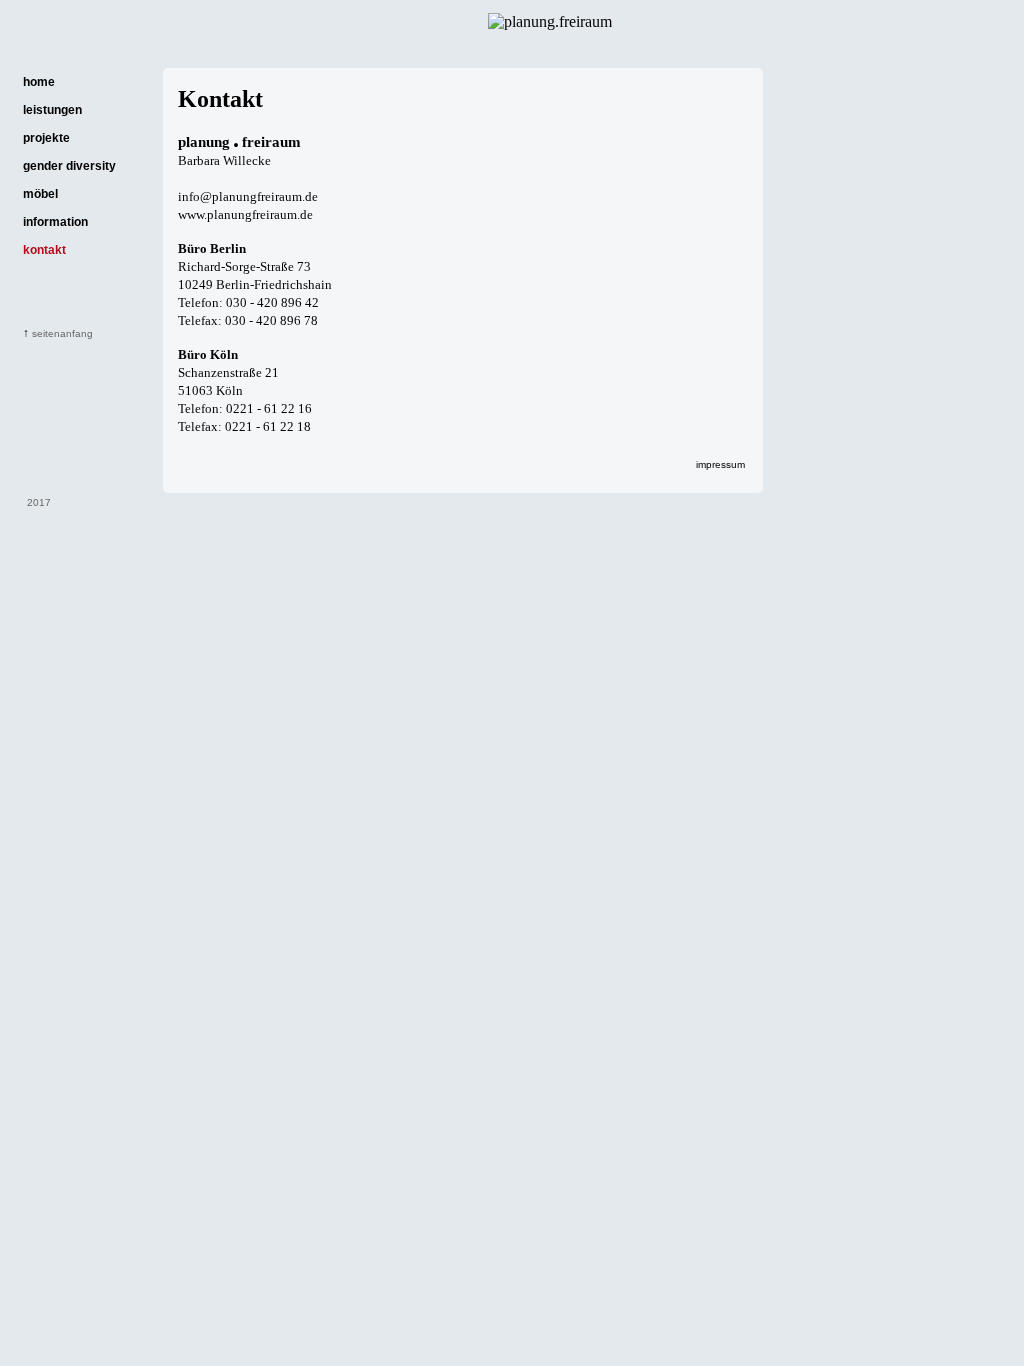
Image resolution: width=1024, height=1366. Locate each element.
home (39, 82)
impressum (720, 464)
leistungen (52, 110)
